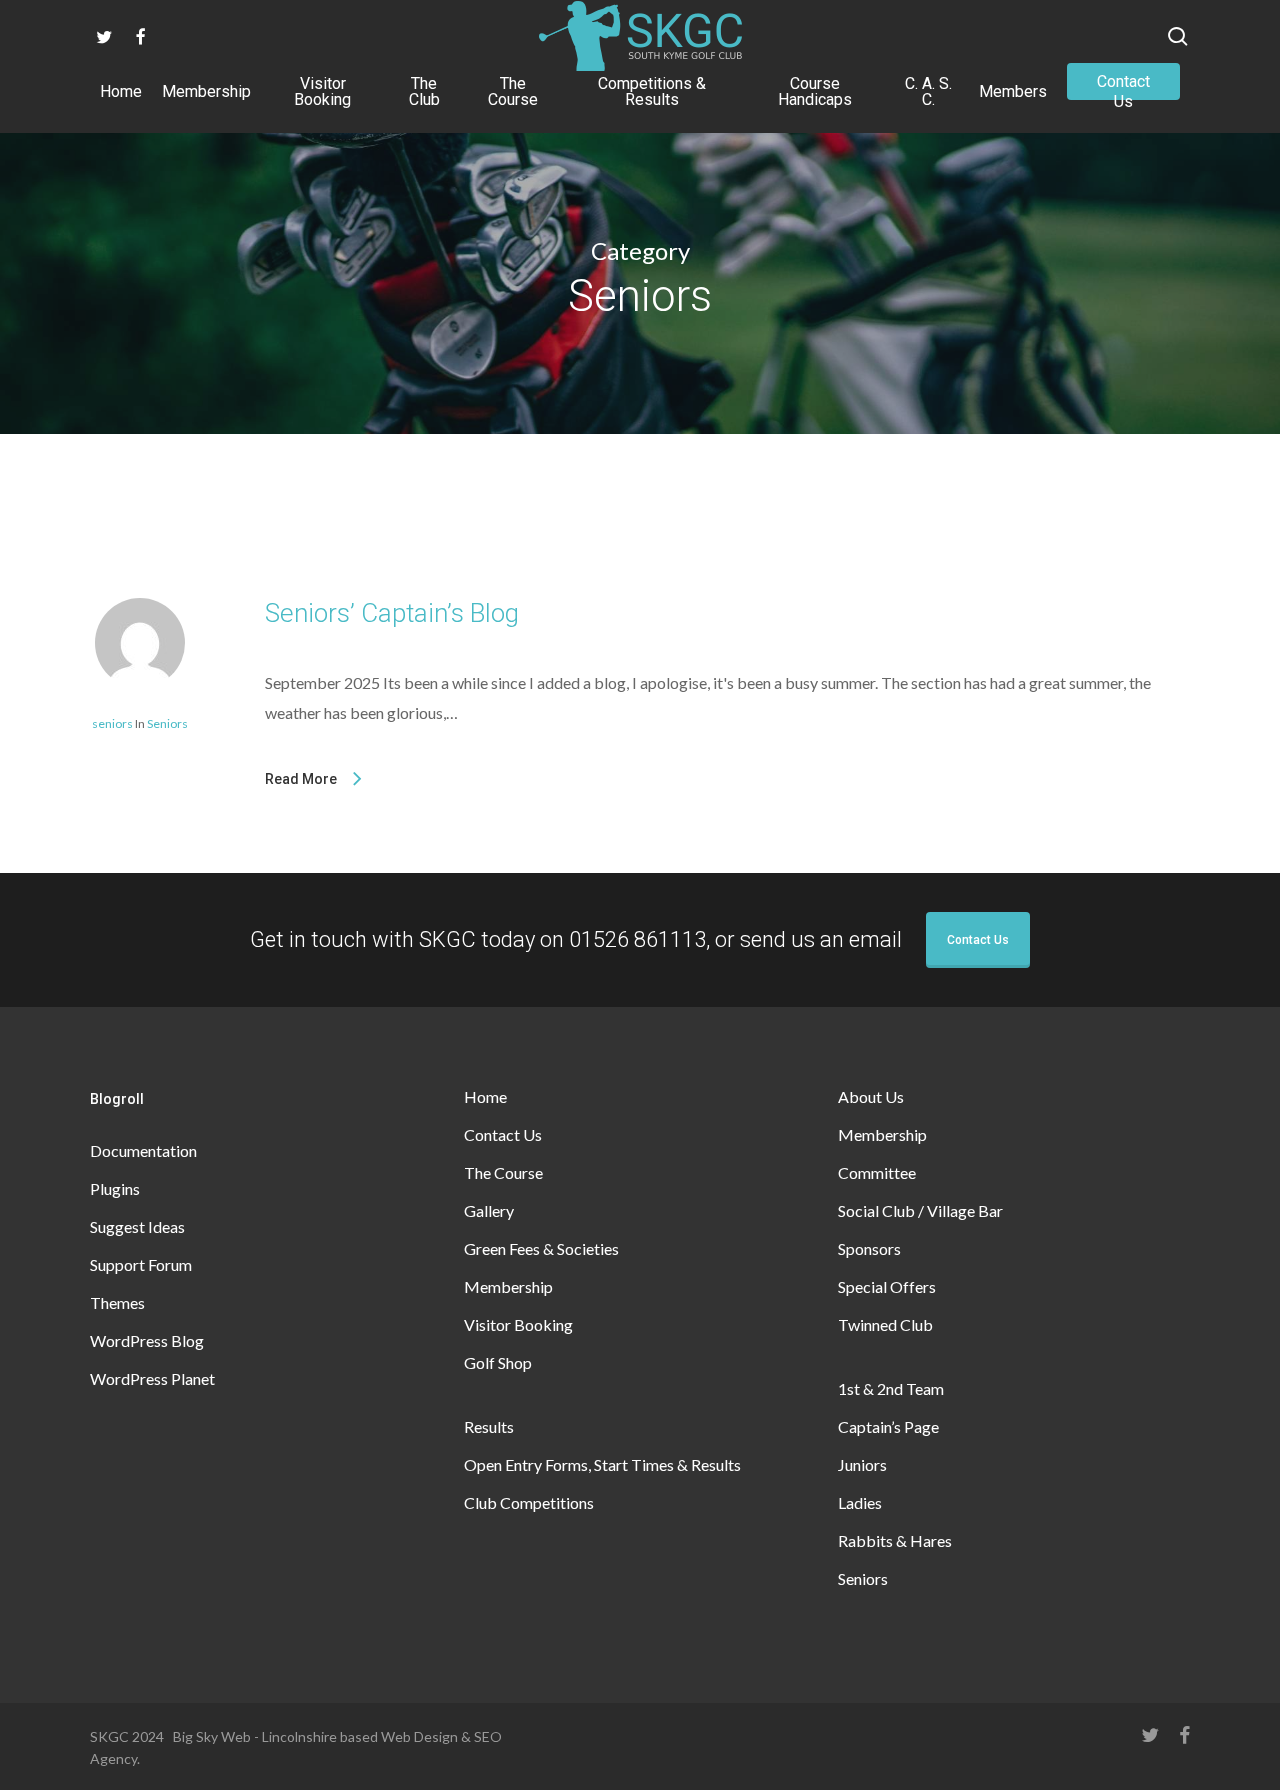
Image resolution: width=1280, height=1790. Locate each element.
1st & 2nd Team (891, 1388)
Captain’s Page (888, 1426)
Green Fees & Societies (541, 1248)
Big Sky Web (212, 1736)
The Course (503, 1172)
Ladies (860, 1502)
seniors (112, 723)
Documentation (143, 1150)
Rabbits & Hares (895, 1540)
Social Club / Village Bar (920, 1210)
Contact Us (978, 940)
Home (485, 1096)
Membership (508, 1286)
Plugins (115, 1188)
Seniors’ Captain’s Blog (392, 613)
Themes (117, 1302)
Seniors (167, 723)
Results (489, 1426)
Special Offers (887, 1286)
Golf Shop (498, 1362)
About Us (871, 1096)
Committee (877, 1172)
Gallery (489, 1210)
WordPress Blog (147, 1340)
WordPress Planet (152, 1378)
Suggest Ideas (137, 1226)
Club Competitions (529, 1502)
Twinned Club (885, 1324)
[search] (1178, 36)
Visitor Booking (518, 1324)
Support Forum (141, 1264)
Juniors (862, 1464)
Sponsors (869, 1248)
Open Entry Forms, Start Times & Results (602, 1464)
